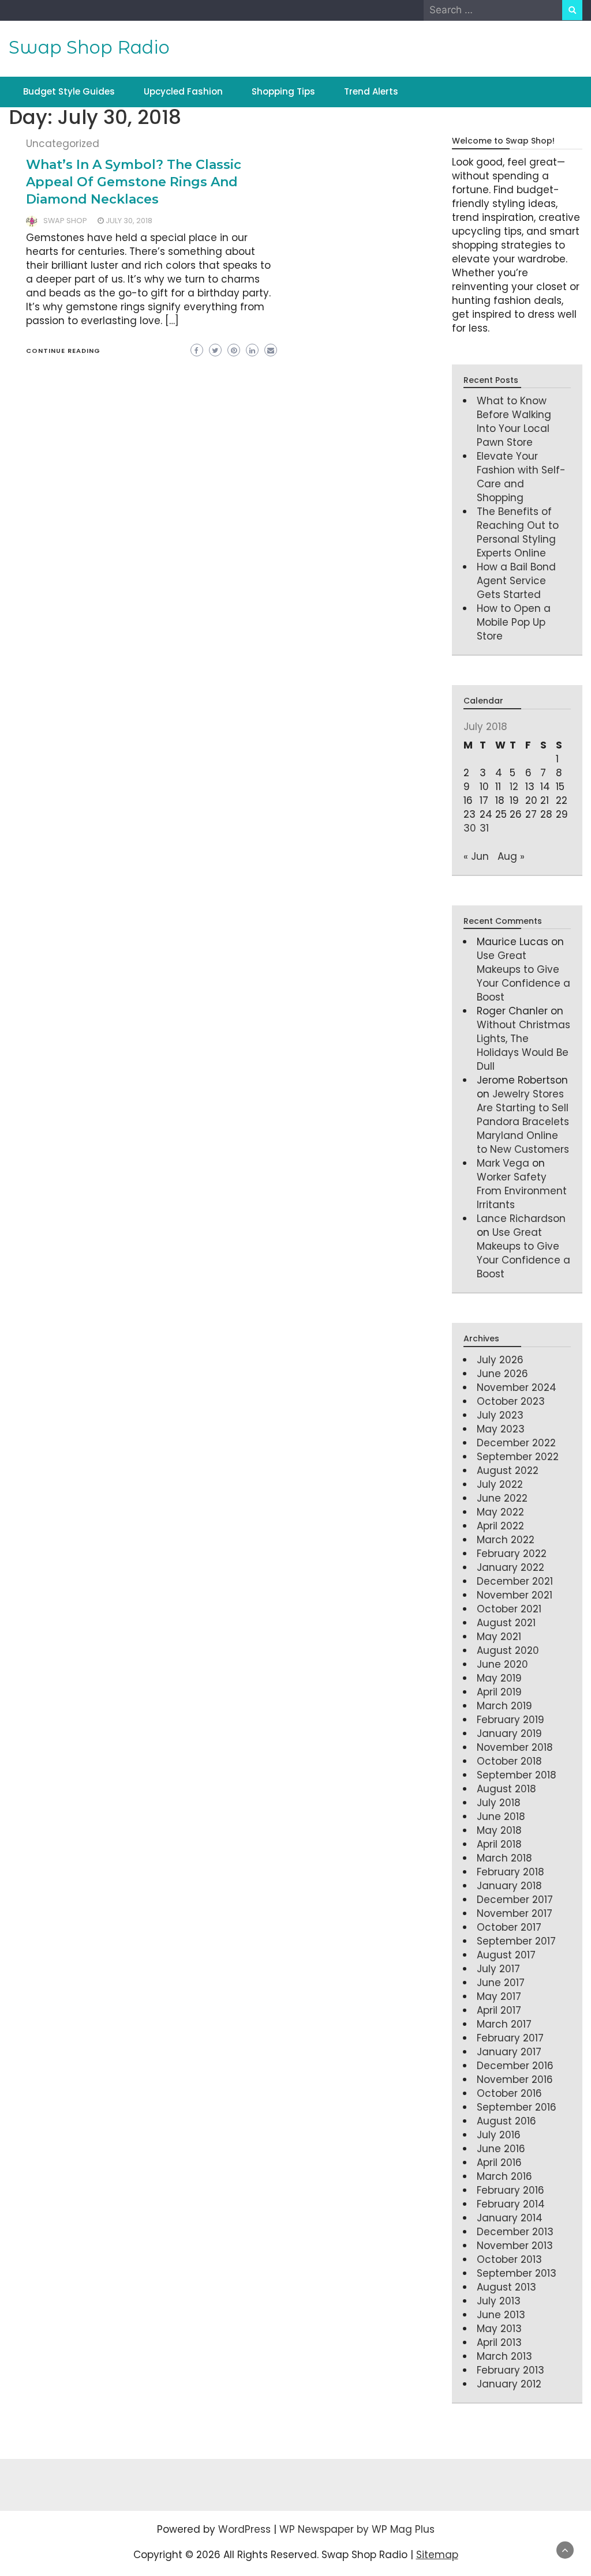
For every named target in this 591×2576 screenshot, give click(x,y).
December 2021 (515, 1581)
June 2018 (501, 1817)
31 (484, 828)
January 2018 (509, 1886)
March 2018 (504, 1858)
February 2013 (510, 2370)
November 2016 (515, 2079)
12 (514, 787)
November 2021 (515, 1595)
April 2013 (499, 2342)
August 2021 (506, 1623)
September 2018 (517, 1775)
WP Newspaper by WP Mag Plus (357, 2529)
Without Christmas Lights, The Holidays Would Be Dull (523, 1046)
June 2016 (501, 2149)
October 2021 (509, 1609)
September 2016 (517, 2107)
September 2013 (517, 2273)
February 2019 (510, 1720)
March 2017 (504, 2024)
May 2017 (499, 1996)
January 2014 (510, 2218)
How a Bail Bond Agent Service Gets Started (516, 581)
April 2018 (499, 1844)
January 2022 (510, 1567)
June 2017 (501, 1983)
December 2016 (515, 2066)
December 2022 (516, 1443)
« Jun (476, 856)
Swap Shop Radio (89, 47)
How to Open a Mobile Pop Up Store (514, 622)
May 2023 (501, 1429)
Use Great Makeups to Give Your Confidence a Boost (523, 976)
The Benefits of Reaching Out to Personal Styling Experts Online (518, 532)
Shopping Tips (283, 91)
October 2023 (511, 1401)
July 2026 (500, 1360)
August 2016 (506, 2121)
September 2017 (516, 1941)
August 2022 (508, 1471)
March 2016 (504, 2176)
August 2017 (506, 1955)
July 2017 (498, 1969)
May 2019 (499, 1678)
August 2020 (508, 1650)
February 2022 (512, 1554)
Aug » (511, 856)
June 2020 (502, 1664)
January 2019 (509, 1733)
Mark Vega (503, 1163)
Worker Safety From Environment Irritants (522, 1191)
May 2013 (499, 2329)
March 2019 (504, 1706)
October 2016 (509, 2093)
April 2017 (499, 2010)
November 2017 (515, 1913)
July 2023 (500, 1415)
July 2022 (500, 1484)
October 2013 (509, 2259)
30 (470, 828)
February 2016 (510, 2190)
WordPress (244, 2529)
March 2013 (504, 2356)
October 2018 (509, 1761)
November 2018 (515, 1747)
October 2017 (509, 1927)
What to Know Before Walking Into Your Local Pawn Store (514, 422)
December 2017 (515, 1900)
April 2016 (499, 2163)
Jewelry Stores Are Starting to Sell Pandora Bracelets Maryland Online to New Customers (523, 1122)
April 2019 (499, 1692)
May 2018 (499, 1830)
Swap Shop (65, 221)
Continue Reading (63, 351)
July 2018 (499, 1803)
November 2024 (517, 1387)
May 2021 (499, 1637)
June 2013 (501, 2315)
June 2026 (502, 1374)
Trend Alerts (371, 91)
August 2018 (506, 1789)
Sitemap (437, 2555)
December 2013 (515, 2232)
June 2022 (502, 1498)
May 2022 (500, 1512)
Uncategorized (63, 144)
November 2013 (515, 2246)
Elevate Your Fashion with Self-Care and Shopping (521, 477)
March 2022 (506, 1540)
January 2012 (509, 2384)
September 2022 (518, 1457)
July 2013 (499, 2301)
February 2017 (510, 2038)
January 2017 (509, 2052)
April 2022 (500, 1526)
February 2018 (510, 1872)
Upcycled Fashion (183, 91)
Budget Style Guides (69, 91)
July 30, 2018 (129, 221)
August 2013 (506, 2287)
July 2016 (499, 2135)
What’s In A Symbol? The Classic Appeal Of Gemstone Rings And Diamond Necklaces (134, 182)
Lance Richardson (521, 1219)
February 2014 (511, 2204)
